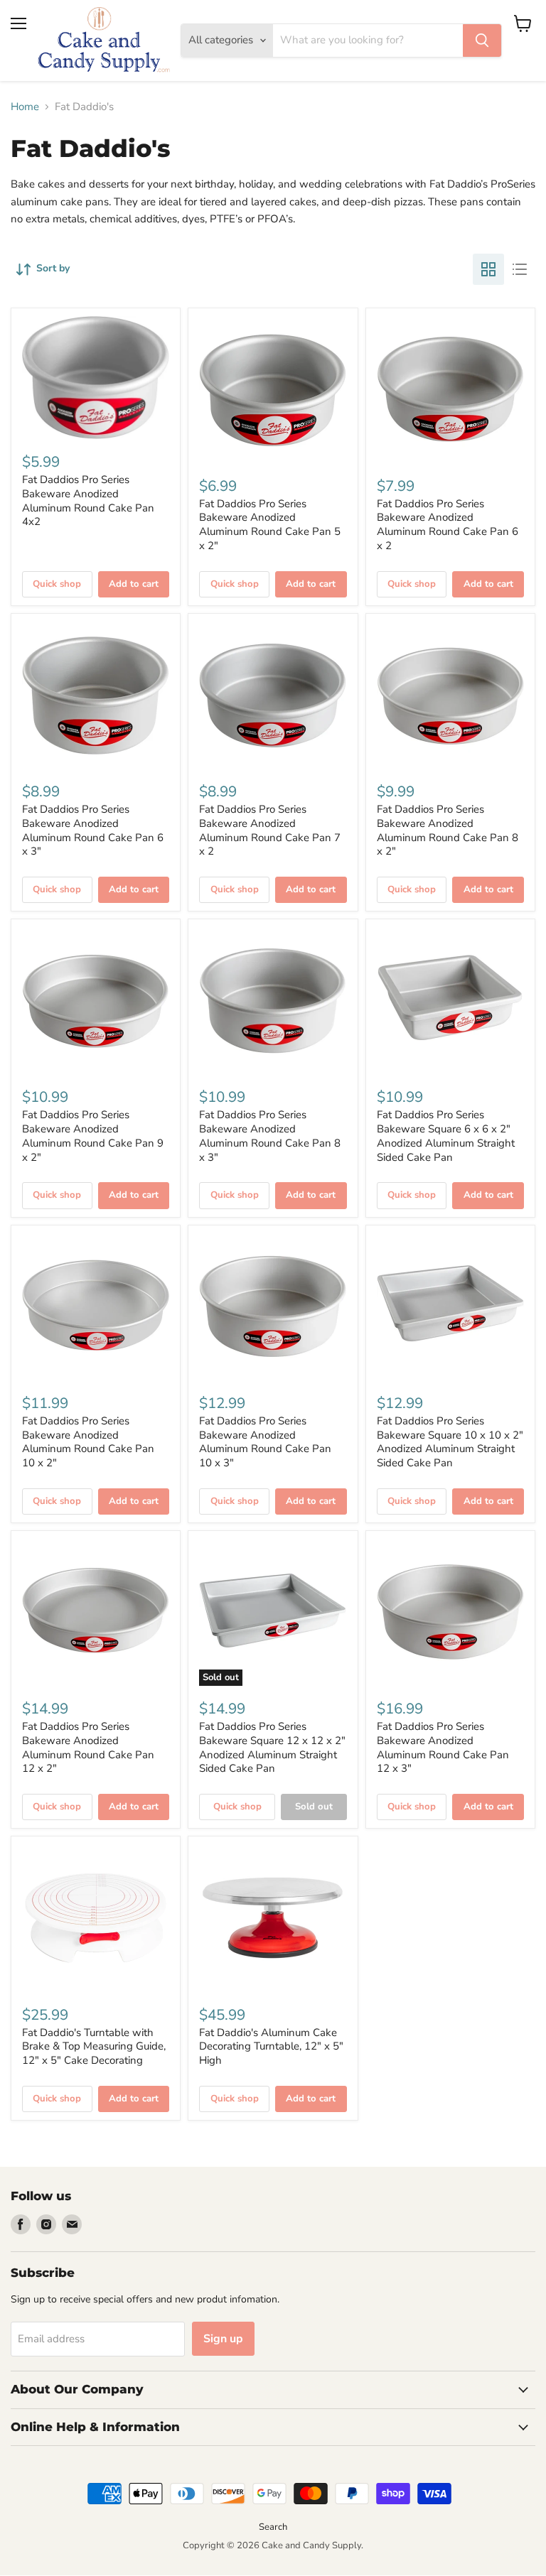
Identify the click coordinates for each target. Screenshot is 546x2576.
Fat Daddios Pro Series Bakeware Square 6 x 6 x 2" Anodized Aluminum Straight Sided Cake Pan (446, 1136)
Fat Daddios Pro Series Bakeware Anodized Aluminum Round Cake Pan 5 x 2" (270, 525)
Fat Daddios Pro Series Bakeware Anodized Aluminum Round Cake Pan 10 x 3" (265, 1442)
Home (25, 107)
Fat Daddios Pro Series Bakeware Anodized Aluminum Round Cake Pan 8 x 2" (448, 830)
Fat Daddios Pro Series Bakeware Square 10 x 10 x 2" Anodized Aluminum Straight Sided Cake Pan (450, 1442)
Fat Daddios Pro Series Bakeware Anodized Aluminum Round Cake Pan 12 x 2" (88, 1747)
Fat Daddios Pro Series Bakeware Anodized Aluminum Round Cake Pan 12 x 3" (443, 1747)
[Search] (482, 40)
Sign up (223, 2339)
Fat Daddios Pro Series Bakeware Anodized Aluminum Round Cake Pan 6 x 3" (93, 830)
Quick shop (57, 584)
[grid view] (488, 269)
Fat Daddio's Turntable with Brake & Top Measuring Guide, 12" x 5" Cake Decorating (94, 2046)
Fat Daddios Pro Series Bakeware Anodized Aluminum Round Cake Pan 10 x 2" (88, 1442)
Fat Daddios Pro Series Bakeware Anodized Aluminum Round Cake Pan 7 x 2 (270, 830)
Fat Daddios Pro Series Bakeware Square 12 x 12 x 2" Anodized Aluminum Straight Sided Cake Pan (272, 1747)
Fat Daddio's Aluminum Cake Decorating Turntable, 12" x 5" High (271, 2046)
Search (273, 2527)
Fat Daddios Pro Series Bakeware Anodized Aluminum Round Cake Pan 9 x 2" (93, 1136)
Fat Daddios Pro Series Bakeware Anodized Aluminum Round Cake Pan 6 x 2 (448, 525)
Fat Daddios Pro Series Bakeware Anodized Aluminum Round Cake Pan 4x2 (88, 500)
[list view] (520, 269)
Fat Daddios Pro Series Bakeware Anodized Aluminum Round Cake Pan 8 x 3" (270, 1136)
